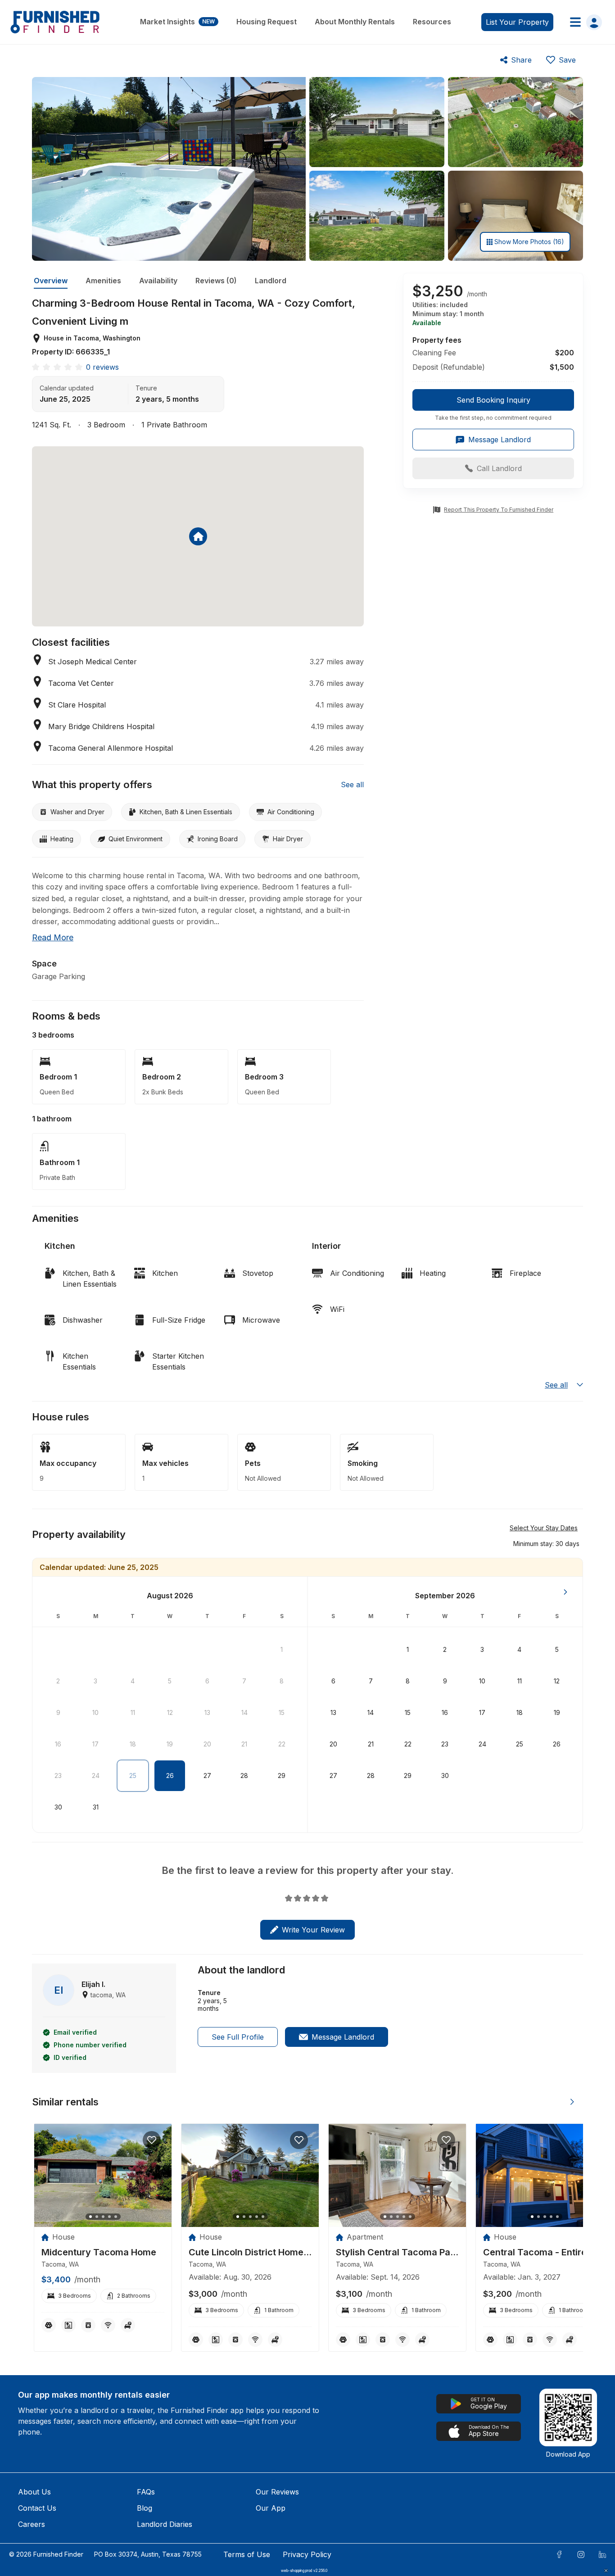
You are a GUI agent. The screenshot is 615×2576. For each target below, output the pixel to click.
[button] (546, 1543)
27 (207, 1776)
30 (58, 1807)
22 (282, 1744)
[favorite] (152, 2140)
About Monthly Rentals (355, 22)
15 (282, 1712)
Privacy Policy (307, 2554)
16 (58, 1744)
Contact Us (37, 2508)
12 (170, 1712)
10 (95, 1712)
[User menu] (583, 22)
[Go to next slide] (572, 2102)
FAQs (146, 2492)
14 (244, 1712)
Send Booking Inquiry (493, 400)
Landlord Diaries (165, 2524)
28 (244, 1776)
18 (133, 1744)
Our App (271, 2508)
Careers (32, 2524)
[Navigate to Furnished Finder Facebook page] (559, 2554)
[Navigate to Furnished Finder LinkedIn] (602, 2554)
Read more (53, 937)
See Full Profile (238, 2037)
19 (170, 1744)
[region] (103, 2175)
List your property (517, 22)
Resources (432, 22)
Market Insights (177, 22)
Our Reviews (277, 2492)
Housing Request (267, 22)
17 (95, 1744)
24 (96, 1776)
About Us (34, 2492)
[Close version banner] (606, 2571)
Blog (145, 2508)
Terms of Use (247, 2554)
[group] (493, 405)
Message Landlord (343, 2037)
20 (207, 1744)
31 (96, 1807)
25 (133, 1776)
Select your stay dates (544, 1528)
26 (170, 1776)
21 (244, 1744)
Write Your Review (313, 1930)
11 (133, 1712)
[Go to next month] (565, 1592)
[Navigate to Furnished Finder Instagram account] (581, 2554)
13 (207, 1712)
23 (58, 1776)
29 (282, 1776)
